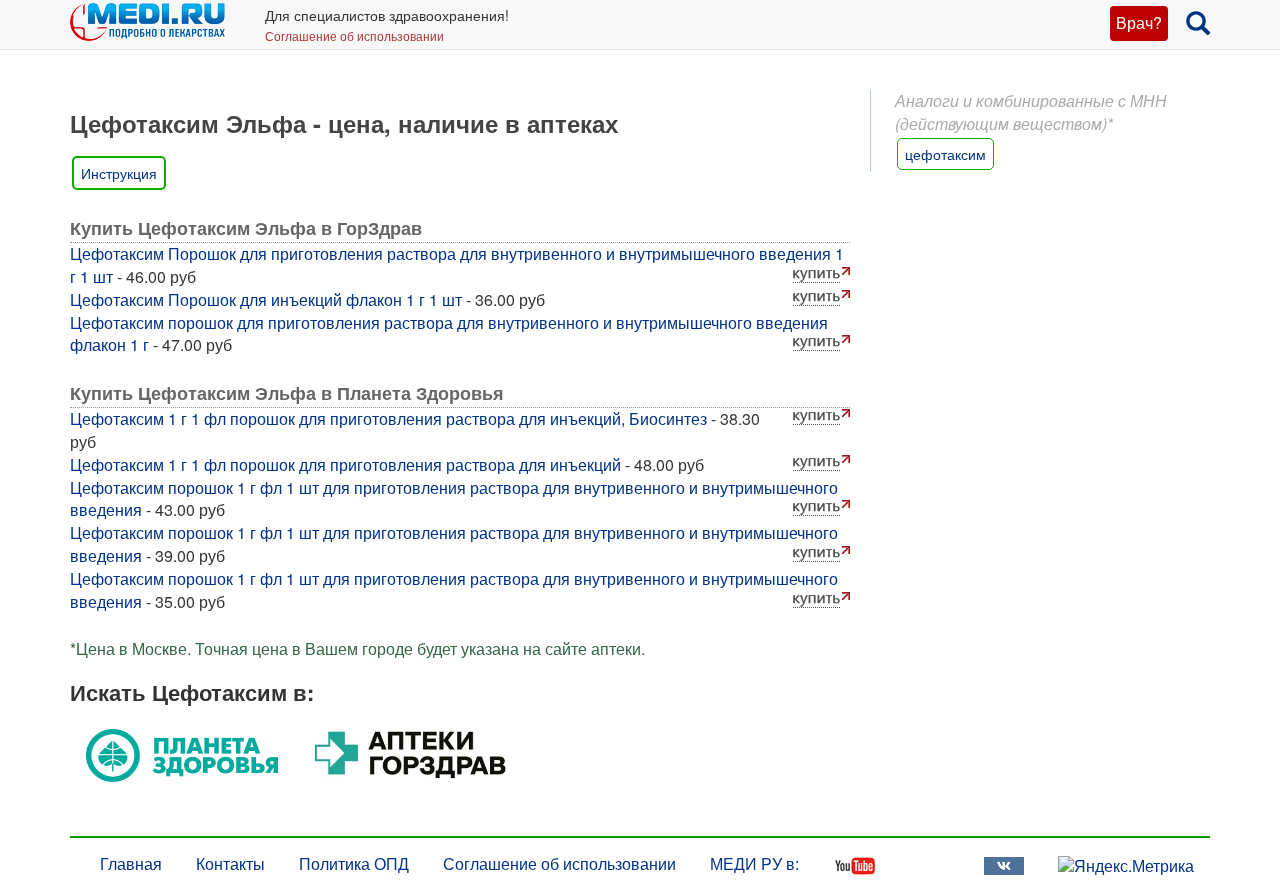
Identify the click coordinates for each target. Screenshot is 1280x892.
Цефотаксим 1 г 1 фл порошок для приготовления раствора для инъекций (345, 464)
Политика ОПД (354, 863)
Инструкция (119, 173)
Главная (131, 863)
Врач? (1139, 22)
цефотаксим (945, 154)
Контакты (230, 863)
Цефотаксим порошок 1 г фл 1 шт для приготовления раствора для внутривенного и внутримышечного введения (454, 499)
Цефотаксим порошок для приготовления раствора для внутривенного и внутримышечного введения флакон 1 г (449, 334)
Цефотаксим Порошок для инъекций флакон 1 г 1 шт (266, 299)
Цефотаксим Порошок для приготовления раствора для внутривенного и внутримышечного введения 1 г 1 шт (457, 265)
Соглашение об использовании (354, 35)
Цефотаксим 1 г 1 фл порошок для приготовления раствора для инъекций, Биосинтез (388, 418)
